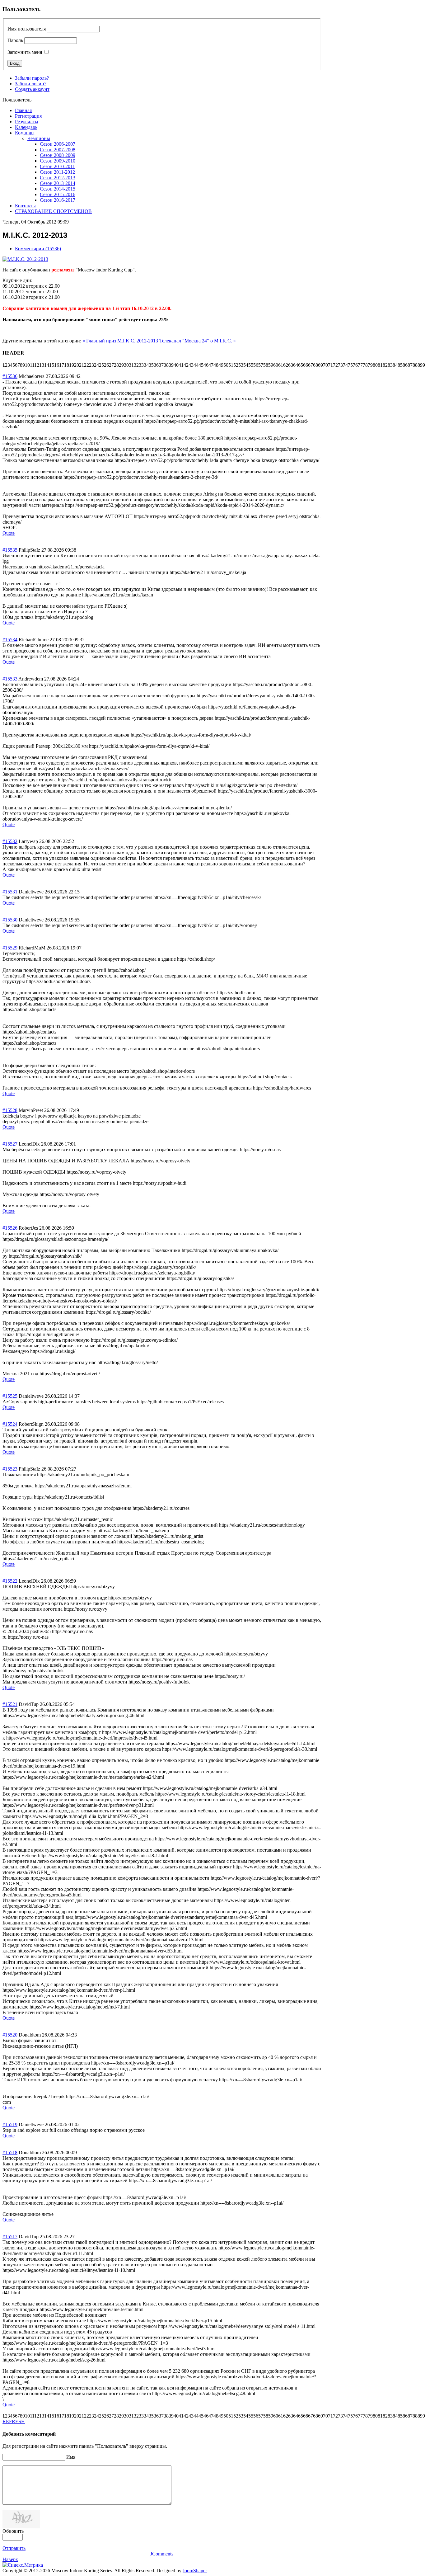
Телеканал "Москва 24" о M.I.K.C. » (198, 341)
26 (106, 365)
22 (86, 365)
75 (350, 365)
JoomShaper (195, 2571)
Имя (71, 2457)
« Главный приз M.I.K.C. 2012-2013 (121, 341)
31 (131, 365)
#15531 (10, 892)
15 (52, 365)
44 (196, 365)
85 (400, 365)
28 (116, 365)
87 (410, 365)
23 (91, 365)
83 (390, 365)
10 (27, 365)
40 (176, 365)
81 (380, 365)
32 (136, 365)
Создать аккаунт (32, 89)
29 (121, 365)
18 (67, 365)
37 (161, 365)
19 (72, 365)
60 (276, 365)
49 (221, 365)
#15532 (10, 841)
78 (365, 365)
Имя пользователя (27, 29)
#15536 (10, 376)
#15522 (10, 1581)
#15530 (10, 920)
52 (236, 365)
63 (291, 365)
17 (62, 365)
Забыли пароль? (32, 78)
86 (405, 365)
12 (37, 365)
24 (96, 365)
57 (261, 365)
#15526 (10, 1228)
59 (271, 365)
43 (191, 365)
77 (360, 365)
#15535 (10, 550)
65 (301, 365)
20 (77, 365)
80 (375, 365)
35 (151, 365)
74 (345, 365)
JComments (162, 2554)
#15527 (10, 1144)
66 (306, 365)
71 (330, 365)
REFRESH (14, 2421)
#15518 (10, 2152)
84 (395, 365)
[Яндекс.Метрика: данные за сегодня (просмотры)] (23, 2565)
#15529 (10, 948)
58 (266, 365)
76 (355, 365)
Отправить (14, 2548)
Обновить (13, 2531)
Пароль (15, 40)
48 (216, 365)
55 (251, 365)
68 (315, 365)
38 (166, 365)
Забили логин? (31, 84)
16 (57, 365)
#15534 (10, 640)
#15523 (10, 1469)
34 (146, 365)
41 (181, 365)
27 (111, 365)
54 (246, 365)
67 (311, 365)
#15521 (10, 1704)
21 (82, 365)
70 (325, 365)
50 (226, 365)
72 (335, 365)
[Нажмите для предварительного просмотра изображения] (25, 259)
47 (211, 365)
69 (320, 365)
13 (42, 365)
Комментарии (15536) (38, 249)
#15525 (10, 1396)
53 (241, 365)
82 (385, 365)
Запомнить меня (25, 52)
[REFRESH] (25, 353)
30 (126, 365)
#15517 (10, 2237)
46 (206, 365)
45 (201, 365)
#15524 (10, 1424)
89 (420, 365)
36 (156, 365)
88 (415, 365)
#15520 (10, 2035)
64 (296, 365)
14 (47, 365)
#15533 (10, 679)
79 (370, 365)
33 (141, 365)
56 (256, 365)
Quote (9, 533)
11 (32, 365)
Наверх (10, 2559)
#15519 (10, 2124)
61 (281, 365)
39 (171, 365)
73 (340, 365)
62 (286, 365)
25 (101, 365)
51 (231, 365)
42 (186, 365)
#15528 (10, 1110)
